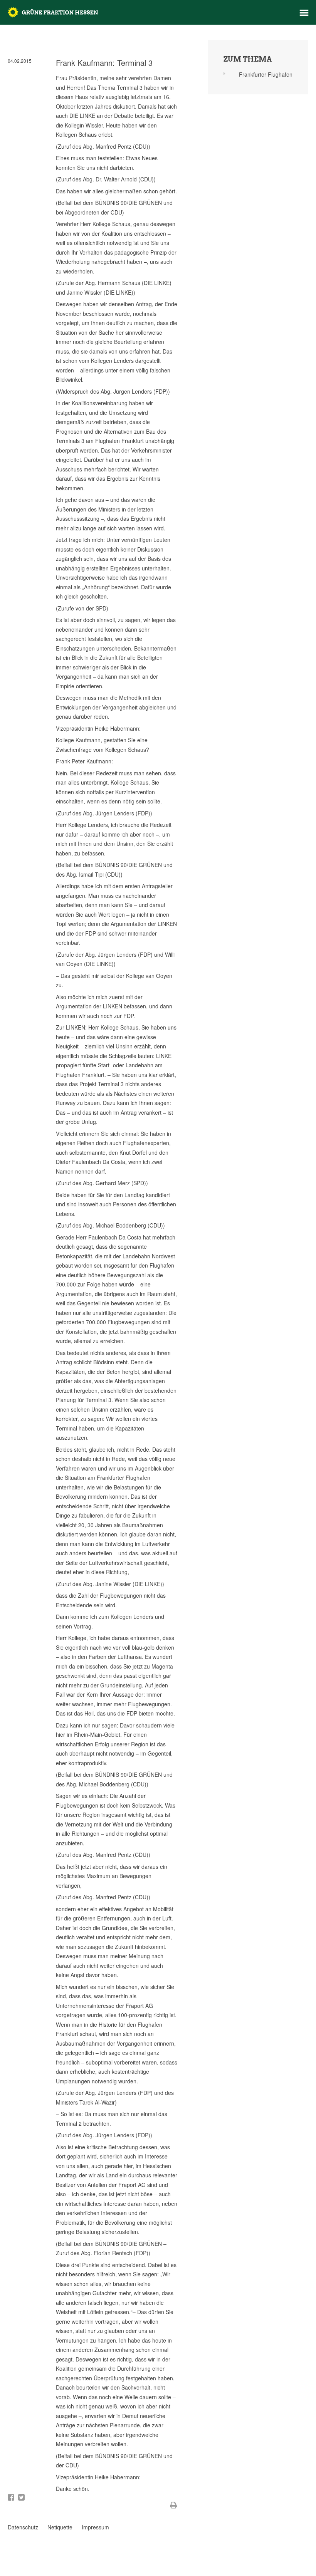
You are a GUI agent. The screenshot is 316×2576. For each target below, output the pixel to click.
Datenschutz (23, 2527)
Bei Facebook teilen (11, 2497)
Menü (304, 13)
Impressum (95, 2527)
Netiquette (60, 2527)
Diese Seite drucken (174, 2505)
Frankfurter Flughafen (266, 74)
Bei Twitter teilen (21, 2497)
